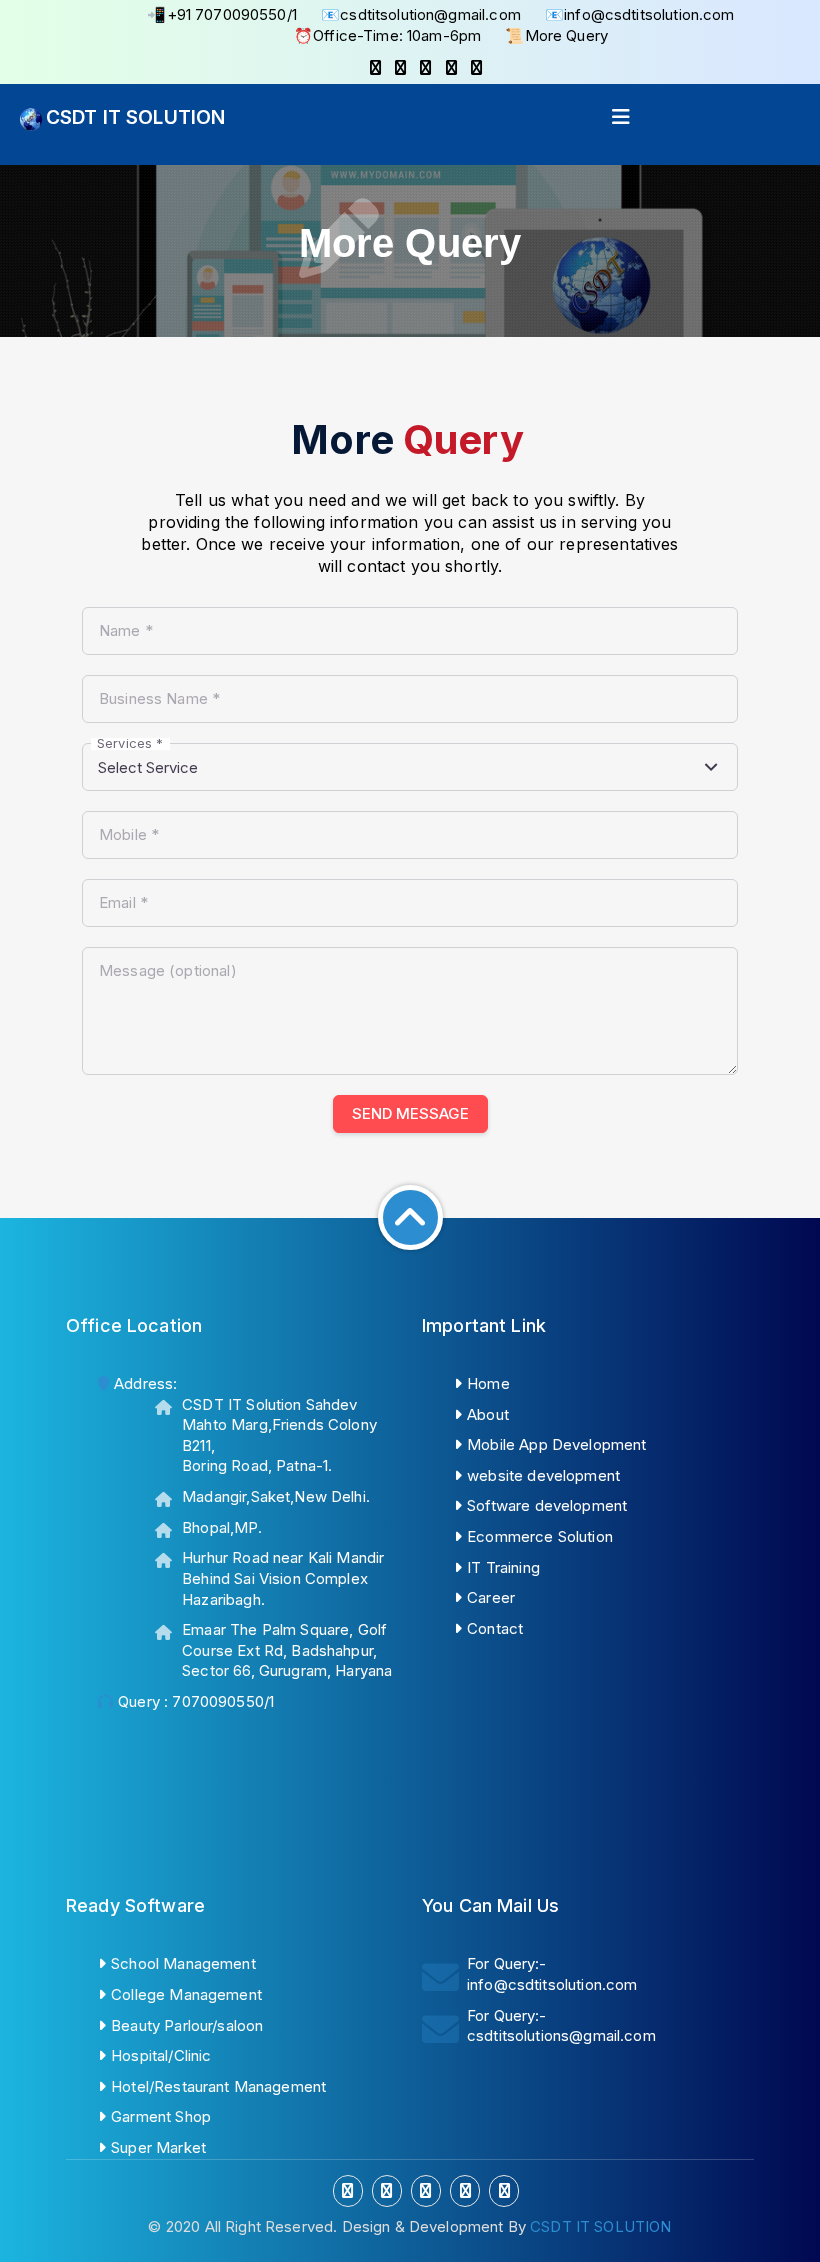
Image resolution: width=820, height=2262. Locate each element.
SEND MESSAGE (410, 1113)
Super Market (158, 2147)
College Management (186, 1994)
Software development (547, 1505)
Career (491, 1597)
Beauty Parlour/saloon (187, 2025)
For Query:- (552, 1974)
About (488, 1414)
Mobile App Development (556, 1444)
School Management (183, 1963)
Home (488, 1383)
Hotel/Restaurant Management (218, 2086)
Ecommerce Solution (540, 1536)
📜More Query (556, 35)
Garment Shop (161, 2116)
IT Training (503, 1567)
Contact (495, 1628)
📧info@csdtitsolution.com (640, 14)
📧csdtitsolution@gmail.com (421, 14)
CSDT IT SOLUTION (135, 117)
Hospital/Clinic (161, 2055)
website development (543, 1475)
